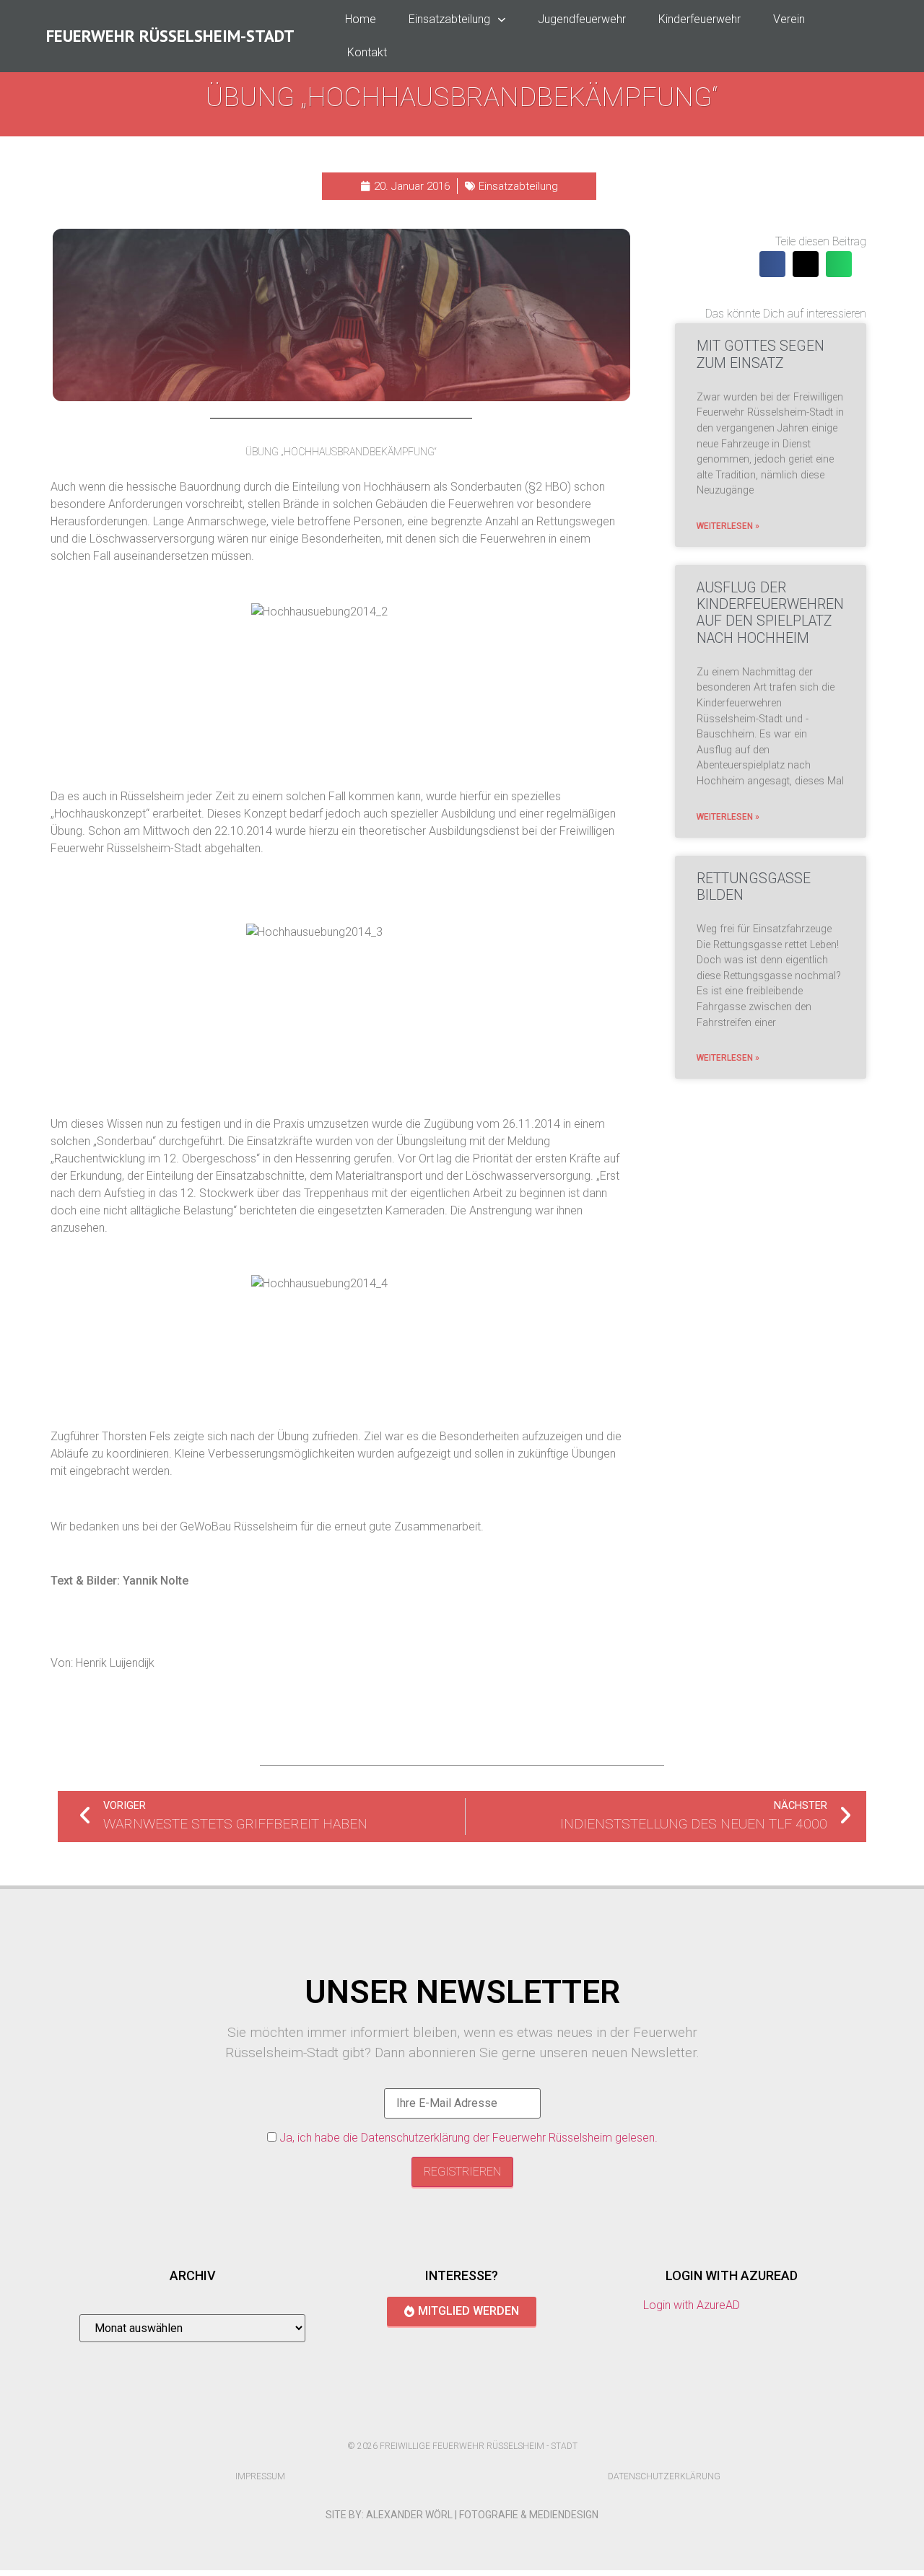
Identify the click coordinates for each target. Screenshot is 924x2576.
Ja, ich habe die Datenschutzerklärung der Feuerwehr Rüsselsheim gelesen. (468, 2138)
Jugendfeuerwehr (582, 19)
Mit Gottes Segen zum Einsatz (760, 354)
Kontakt (367, 52)
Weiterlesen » (728, 526)
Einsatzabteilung (449, 19)
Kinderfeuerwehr (699, 19)
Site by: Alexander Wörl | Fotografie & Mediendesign (462, 2515)
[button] (772, 264)
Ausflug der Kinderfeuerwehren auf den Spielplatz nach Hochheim (770, 613)
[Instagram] (477, 2421)
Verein (789, 19)
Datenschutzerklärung (664, 2476)
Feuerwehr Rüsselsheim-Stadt (170, 36)
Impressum (260, 2476)
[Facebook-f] (447, 2421)
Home (361, 19)
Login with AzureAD (692, 2305)
